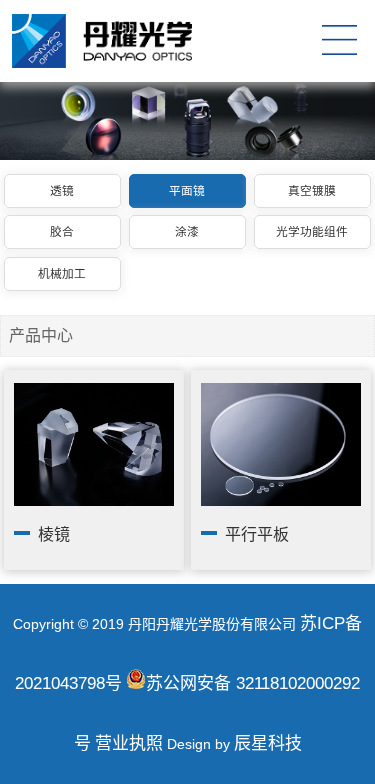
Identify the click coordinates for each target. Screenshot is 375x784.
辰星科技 (268, 743)
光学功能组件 (312, 231)
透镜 (62, 190)
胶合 (62, 231)
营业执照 (129, 743)
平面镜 (187, 190)
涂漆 (187, 231)
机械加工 (62, 273)
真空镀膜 (312, 190)
